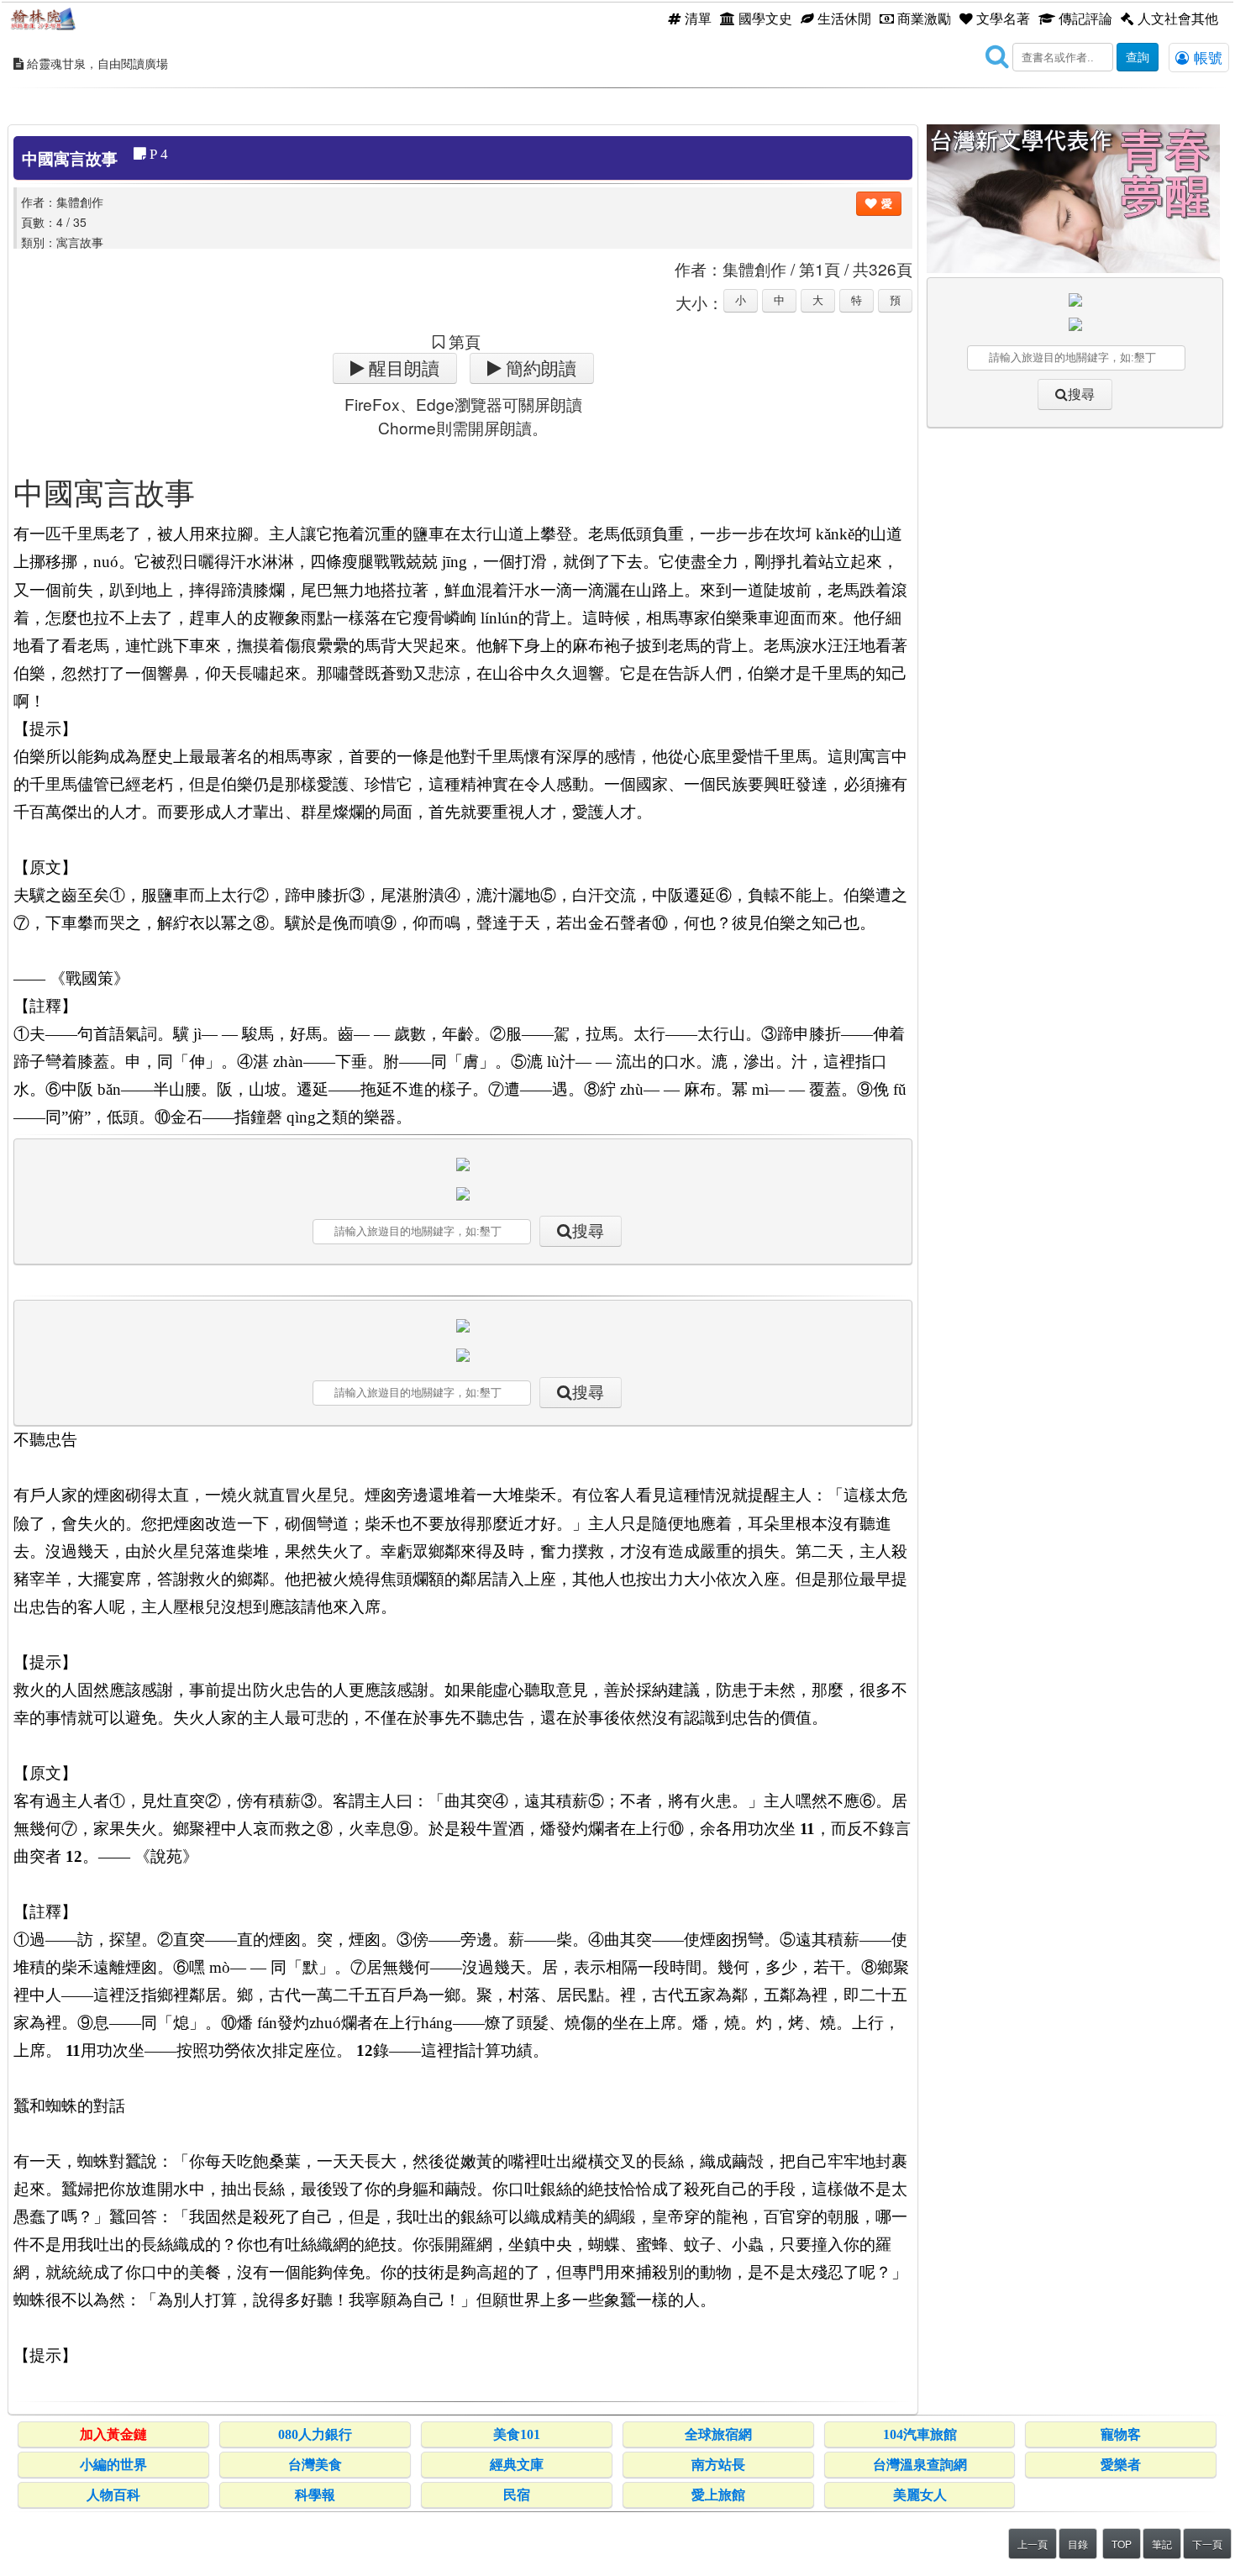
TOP (1122, 2544)
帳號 (1206, 57)
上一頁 (1033, 2544)
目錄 (1078, 2544)
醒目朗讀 (402, 368)
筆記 (1162, 2544)
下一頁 (1207, 2544)
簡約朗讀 (539, 368)
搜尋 (588, 1231)
